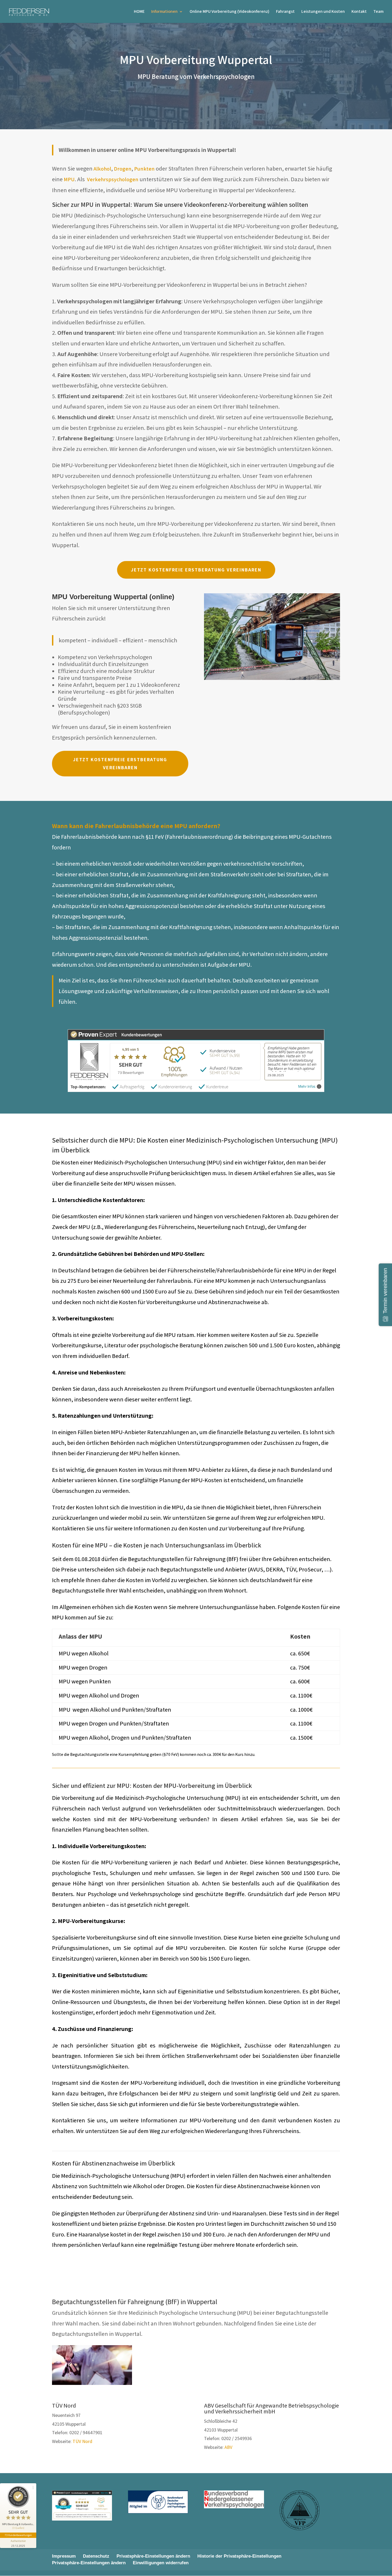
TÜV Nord (82, 2441)
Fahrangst (285, 12)
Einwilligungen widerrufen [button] (161, 2563)
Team (378, 12)
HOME (139, 12)
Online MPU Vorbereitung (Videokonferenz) (229, 12)
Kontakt (359, 12)
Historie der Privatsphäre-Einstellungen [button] (239, 2556)
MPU (69, 179)
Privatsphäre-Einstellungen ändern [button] (153, 2556)
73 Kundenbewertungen (18, 2535)
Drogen (123, 169)
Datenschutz (96, 2556)
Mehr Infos (307, 1087)
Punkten (144, 169)
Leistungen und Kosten (323, 12)
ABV (228, 2447)
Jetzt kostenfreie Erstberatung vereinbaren (196, 570)
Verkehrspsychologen (113, 179)
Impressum (64, 2556)
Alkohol (102, 169)
